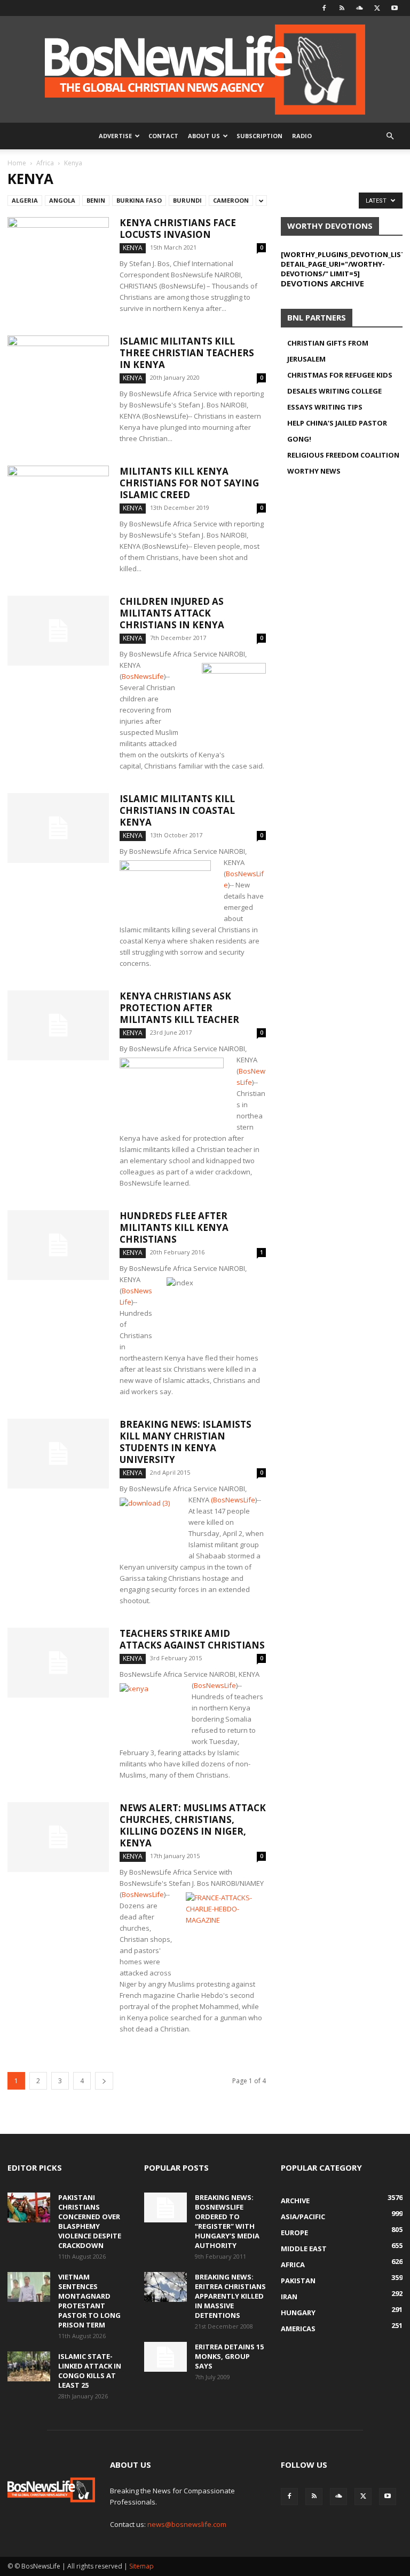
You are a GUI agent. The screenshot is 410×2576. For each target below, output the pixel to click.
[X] (377, 8)
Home (17, 163)
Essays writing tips (325, 407)
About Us (204, 136)
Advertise (115, 136)
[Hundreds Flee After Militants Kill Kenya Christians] (58, 1245)
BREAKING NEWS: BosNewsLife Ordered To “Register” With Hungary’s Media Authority (227, 2221)
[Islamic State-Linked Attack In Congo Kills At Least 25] (29, 2366)
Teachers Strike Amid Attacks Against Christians (192, 1639)
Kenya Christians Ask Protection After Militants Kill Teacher (179, 1008)
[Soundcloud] (359, 8)
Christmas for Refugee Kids (340, 375)
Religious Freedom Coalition (343, 455)
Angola (62, 200)
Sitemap (141, 2566)
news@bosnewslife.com (187, 2524)
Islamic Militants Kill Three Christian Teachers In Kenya (187, 353)
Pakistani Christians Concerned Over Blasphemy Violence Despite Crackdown (90, 2221)
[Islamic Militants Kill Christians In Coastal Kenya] (58, 828)
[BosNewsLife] (205, 69)
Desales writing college (334, 391)
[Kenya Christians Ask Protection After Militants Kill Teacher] (58, 1025)
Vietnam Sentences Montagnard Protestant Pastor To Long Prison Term (89, 2301)
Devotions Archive (322, 283)
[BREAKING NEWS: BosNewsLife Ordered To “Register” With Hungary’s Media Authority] (165, 2207)
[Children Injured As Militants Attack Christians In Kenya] (58, 631)
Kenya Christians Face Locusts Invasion (178, 229)
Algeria (25, 200)
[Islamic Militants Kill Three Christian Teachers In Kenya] (58, 370)
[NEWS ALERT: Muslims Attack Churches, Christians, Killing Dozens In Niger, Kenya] (58, 1837)
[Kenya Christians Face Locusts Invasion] (58, 252)
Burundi (187, 200)
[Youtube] (395, 8)
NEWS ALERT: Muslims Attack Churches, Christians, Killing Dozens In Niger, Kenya (193, 1825)
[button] (390, 136)
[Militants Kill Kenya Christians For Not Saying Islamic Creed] (58, 501)
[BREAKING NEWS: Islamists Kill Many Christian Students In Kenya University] (58, 1454)
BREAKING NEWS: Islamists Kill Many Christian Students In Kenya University (186, 1442)
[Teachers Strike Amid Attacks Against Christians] (58, 1663)
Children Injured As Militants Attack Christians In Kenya (172, 613)
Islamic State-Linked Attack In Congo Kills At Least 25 (90, 2371)
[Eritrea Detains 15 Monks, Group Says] (165, 2357)
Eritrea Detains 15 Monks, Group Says (229, 2356)
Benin (96, 200)
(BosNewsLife (233, 1500)
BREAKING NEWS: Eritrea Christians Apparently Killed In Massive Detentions (230, 2296)
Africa (45, 163)
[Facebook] (324, 8)
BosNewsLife (143, 676)
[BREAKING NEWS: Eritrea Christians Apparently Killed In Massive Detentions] (165, 2287)
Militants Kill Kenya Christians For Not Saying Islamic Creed (189, 483)
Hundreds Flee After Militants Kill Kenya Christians (174, 1227)
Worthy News (314, 471)
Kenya (133, 248)
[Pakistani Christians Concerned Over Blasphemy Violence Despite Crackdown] (29, 2207)
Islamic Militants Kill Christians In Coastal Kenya (177, 810)
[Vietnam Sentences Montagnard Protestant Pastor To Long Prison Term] (29, 2287)
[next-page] (104, 2081)
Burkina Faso (139, 200)
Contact (163, 136)
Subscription (259, 136)
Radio (302, 136)
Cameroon (231, 200)
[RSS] (342, 8)
